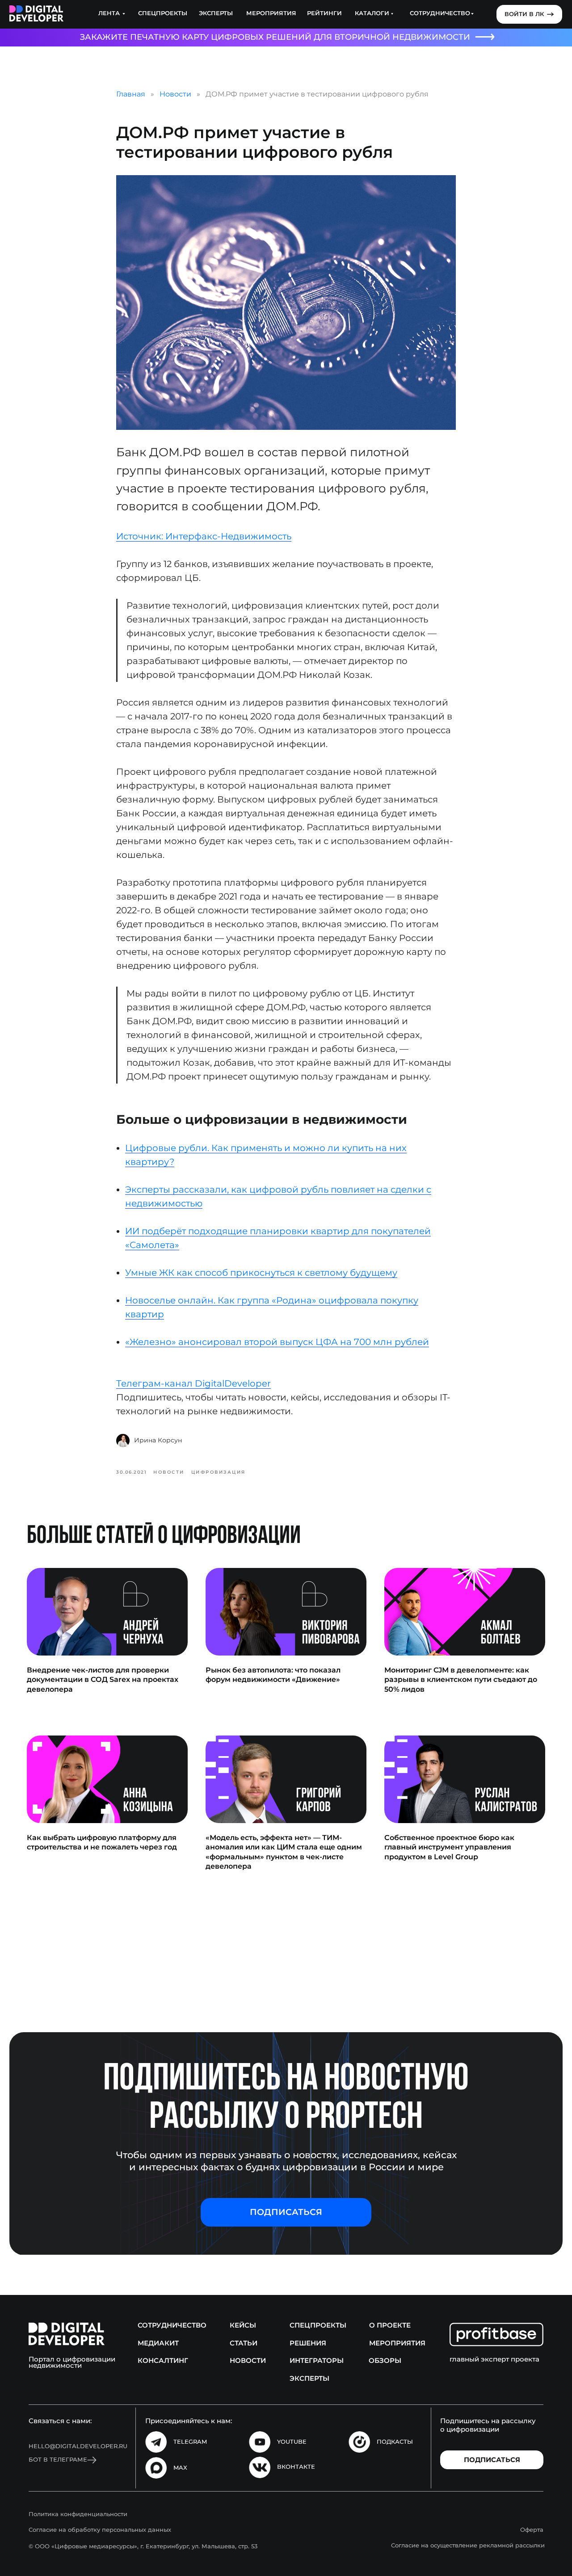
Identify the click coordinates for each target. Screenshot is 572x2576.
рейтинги (324, 13)
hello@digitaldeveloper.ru (78, 2446)
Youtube (292, 2442)
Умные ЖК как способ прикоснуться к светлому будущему (261, 1273)
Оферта (532, 2530)
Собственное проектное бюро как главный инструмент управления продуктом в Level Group (449, 1847)
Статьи (244, 2343)
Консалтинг (163, 2361)
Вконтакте (296, 2467)
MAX (180, 2468)
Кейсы (243, 2325)
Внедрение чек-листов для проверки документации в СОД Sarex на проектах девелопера (103, 1680)
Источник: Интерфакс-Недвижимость (204, 536)
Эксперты (216, 13)
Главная (131, 94)
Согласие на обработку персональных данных (100, 2530)
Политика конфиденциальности (78, 2514)
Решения (308, 2343)
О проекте (390, 2325)
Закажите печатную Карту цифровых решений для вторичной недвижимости (275, 37)
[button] (286, 2212)
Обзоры (385, 2361)
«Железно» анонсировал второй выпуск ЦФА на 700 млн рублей (277, 1342)
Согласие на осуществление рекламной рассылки (468, 2545)
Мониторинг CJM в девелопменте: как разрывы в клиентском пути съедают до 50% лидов (461, 1680)
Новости (175, 94)
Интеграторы (317, 2361)
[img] (36, 14)
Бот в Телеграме (58, 2460)
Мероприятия (271, 13)
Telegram (190, 2442)
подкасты (395, 2442)
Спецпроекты (163, 13)
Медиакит (158, 2343)
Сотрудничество (172, 2325)
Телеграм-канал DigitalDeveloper (193, 1383)
